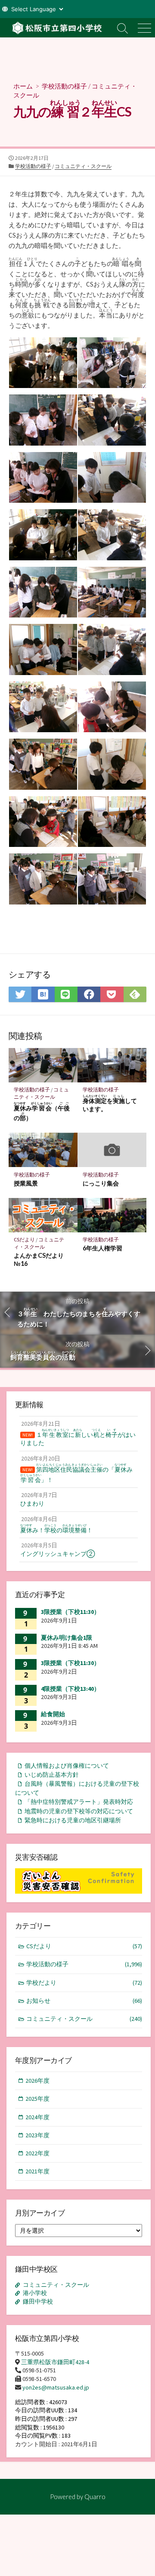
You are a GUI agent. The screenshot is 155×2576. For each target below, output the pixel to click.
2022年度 (37, 2153)
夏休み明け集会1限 (67, 1638)
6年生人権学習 (102, 1248)
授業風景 (26, 1183)
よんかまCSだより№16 (39, 1259)
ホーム (23, 86)
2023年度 (37, 2135)
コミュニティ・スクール (83, 166)
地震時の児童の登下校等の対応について (79, 1811)
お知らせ (84, 2001)
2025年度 (37, 2099)
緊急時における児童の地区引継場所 (73, 1820)
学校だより (84, 1983)
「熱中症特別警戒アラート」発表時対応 (79, 1802)
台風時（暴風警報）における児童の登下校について (77, 1788)
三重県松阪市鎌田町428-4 (55, 2362)
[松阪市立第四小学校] (56, 28)
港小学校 (35, 2293)
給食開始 (53, 1714)
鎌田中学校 (38, 2301)
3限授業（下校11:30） (70, 1612)
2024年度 (37, 2117)
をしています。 (110, 1103)
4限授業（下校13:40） (70, 1689)
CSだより (24, 1239)
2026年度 (37, 2081)
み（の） (42, 1112)
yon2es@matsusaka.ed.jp (56, 2387)
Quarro (95, 2497)
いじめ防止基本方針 (52, 1775)
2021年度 (37, 2171)
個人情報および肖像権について (67, 1766)
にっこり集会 (101, 1183)
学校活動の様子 (64, 86)
